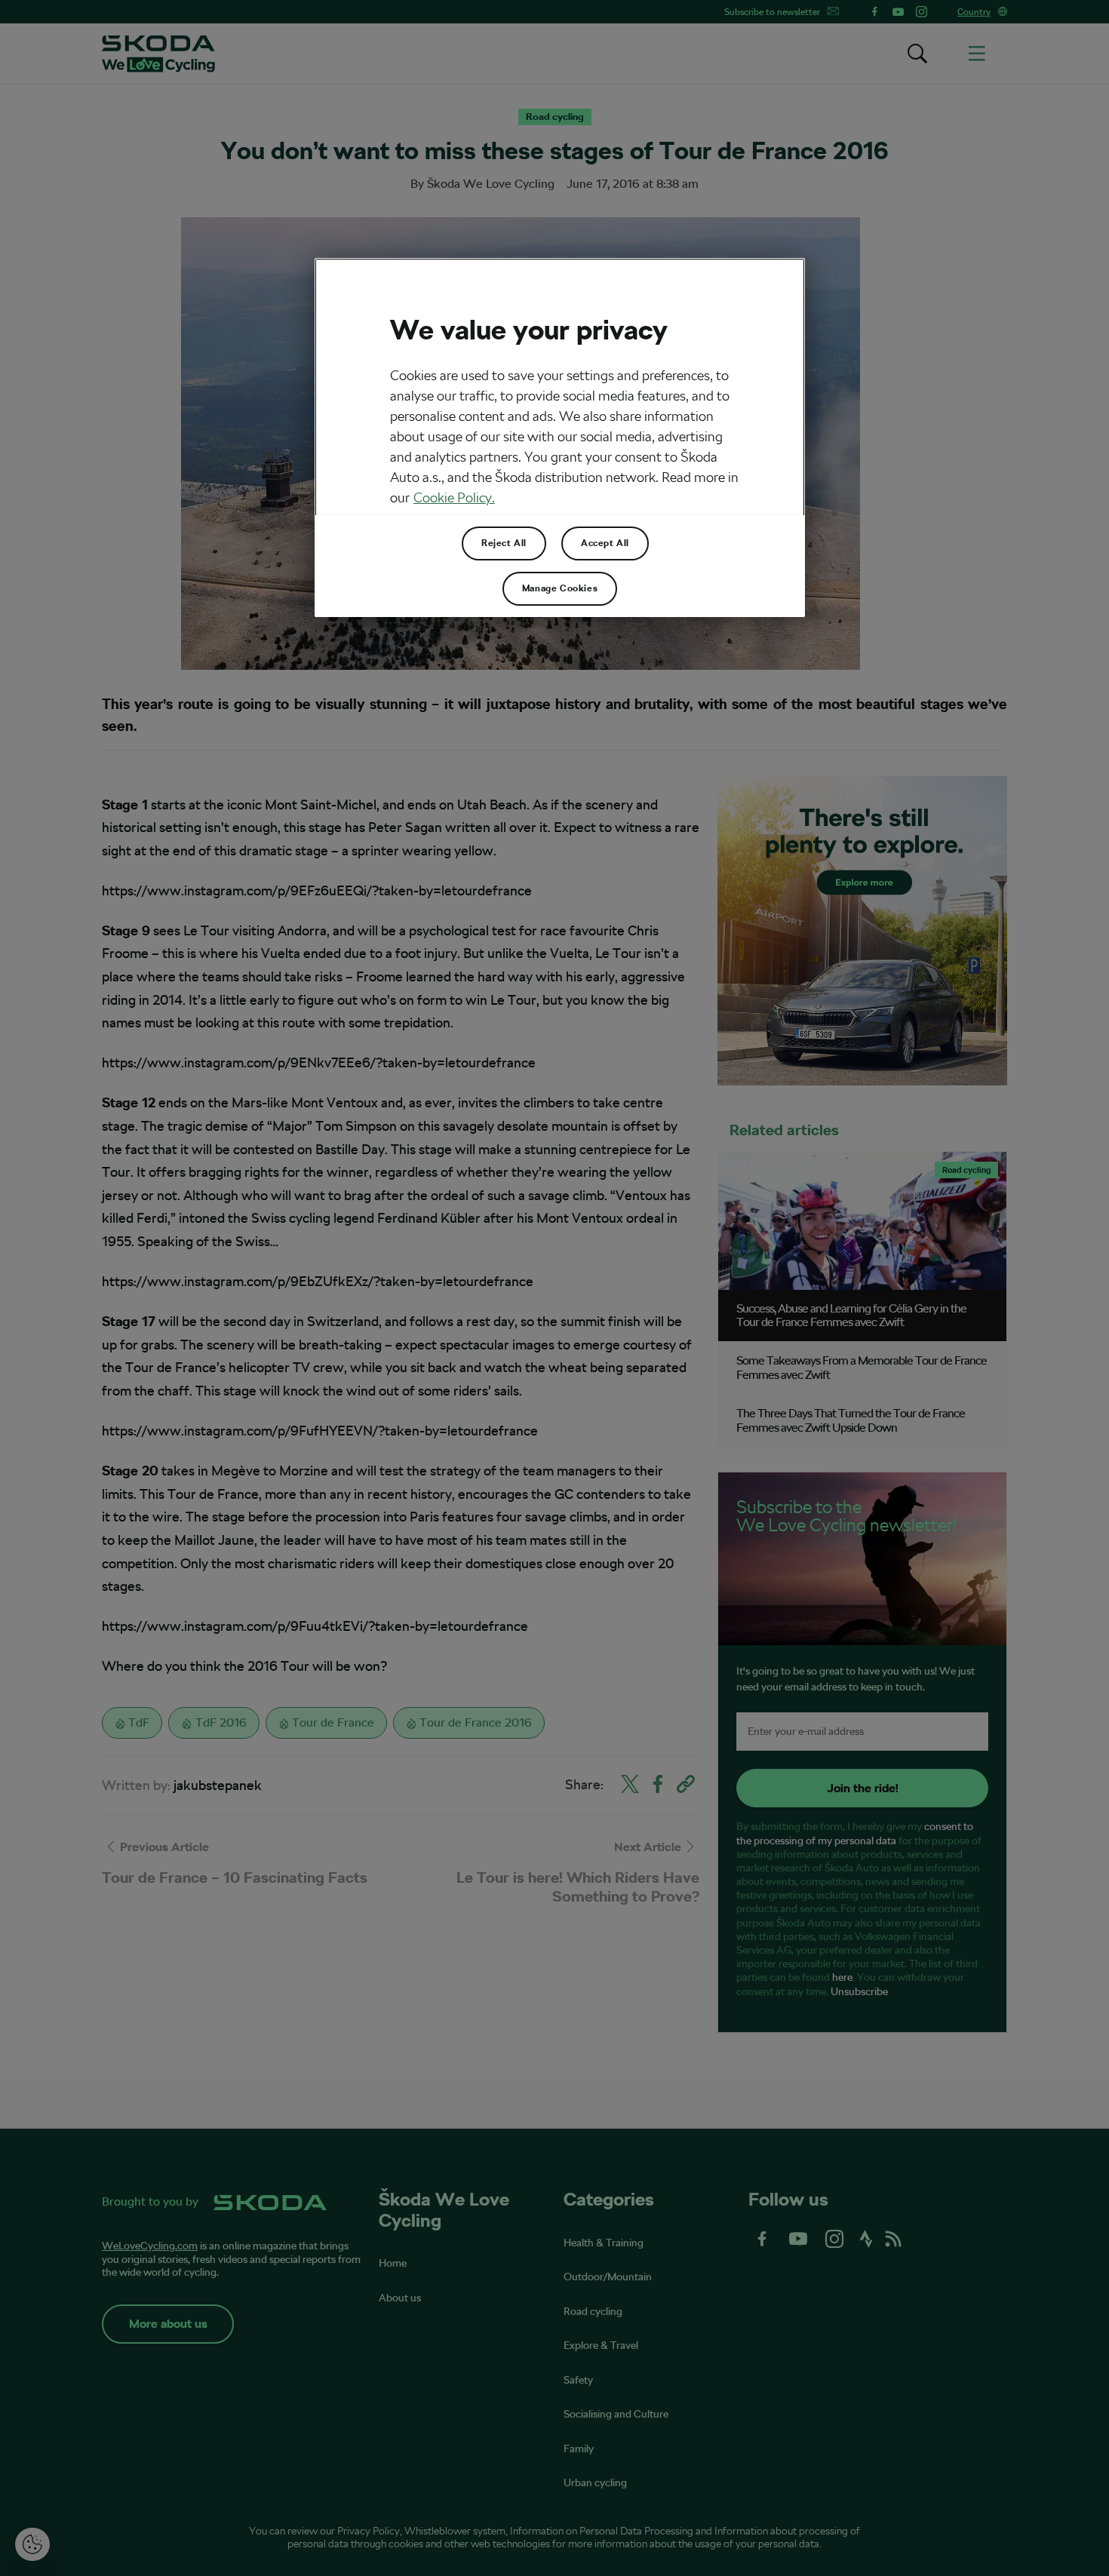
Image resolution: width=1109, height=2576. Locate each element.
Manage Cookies (560, 588)
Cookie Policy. (454, 497)
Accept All (605, 543)
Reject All (504, 543)
